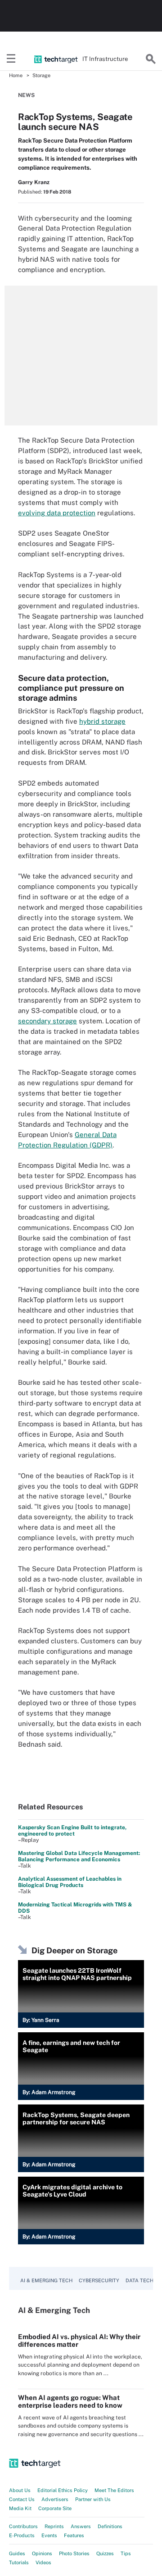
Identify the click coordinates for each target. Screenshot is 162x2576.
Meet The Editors (114, 2490)
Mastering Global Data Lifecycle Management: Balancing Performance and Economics (79, 1856)
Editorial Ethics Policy (63, 2490)
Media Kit (20, 2508)
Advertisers (55, 2499)
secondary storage (47, 1021)
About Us (20, 2490)
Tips (126, 2553)
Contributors (23, 2526)
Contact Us (22, 2499)
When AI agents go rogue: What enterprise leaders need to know (70, 2401)
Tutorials (19, 2562)
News (26, 95)
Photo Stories (74, 2553)
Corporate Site (55, 2508)
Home (16, 75)
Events (49, 2535)
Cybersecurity (99, 2280)
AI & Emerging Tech (46, 2280)
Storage (41, 75)
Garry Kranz (34, 182)
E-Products (22, 2535)
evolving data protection (57, 513)
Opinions (42, 2553)
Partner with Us (93, 2499)
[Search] (151, 59)
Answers (81, 2526)
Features (74, 2535)
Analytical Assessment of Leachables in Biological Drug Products (70, 1882)
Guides (17, 2553)
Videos (43, 2562)
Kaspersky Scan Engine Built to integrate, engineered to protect (72, 1831)
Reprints (54, 2526)
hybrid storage (102, 721)
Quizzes (105, 2553)
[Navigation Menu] (11, 59)
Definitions (110, 2526)
